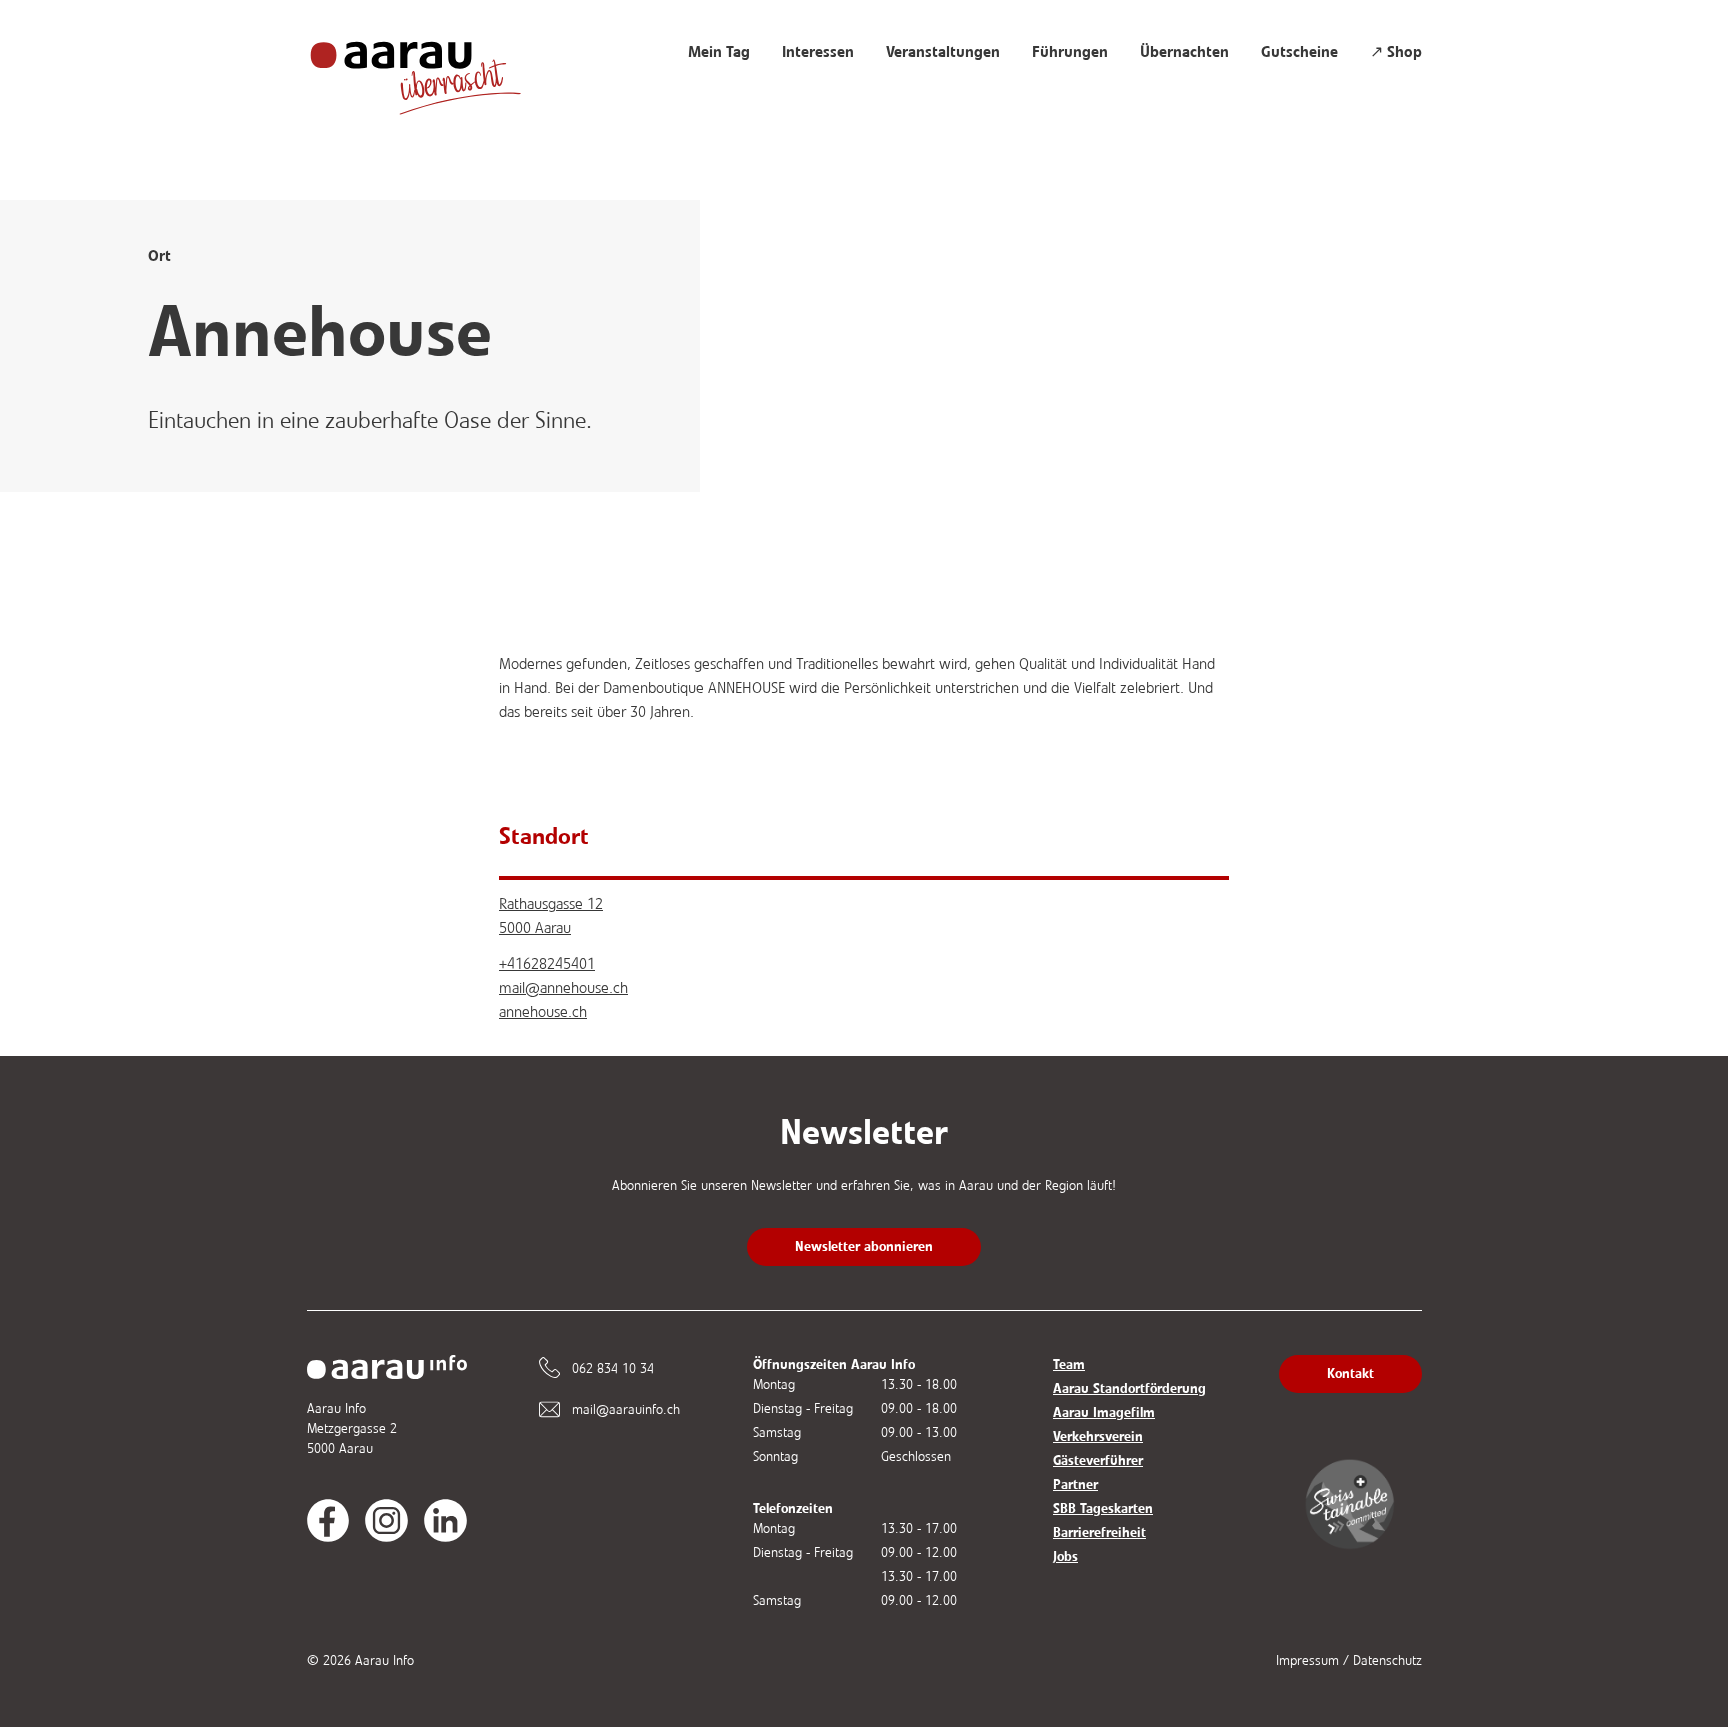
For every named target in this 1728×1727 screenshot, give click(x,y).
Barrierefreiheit (1099, 1532)
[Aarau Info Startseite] (435, 67)
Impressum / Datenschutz (1349, 1660)
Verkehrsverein (1098, 1436)
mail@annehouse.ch (563, 987)
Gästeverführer (1098, 1460)
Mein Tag (719, 52)
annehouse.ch (543, 1011)
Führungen (1070, 52)
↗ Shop (1396, 52)
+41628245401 (547, 963)
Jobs (1065, 1556)
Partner (1075, 1484)
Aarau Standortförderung (1129, 1388)
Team (1069, 1364)
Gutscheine (1299, 52)
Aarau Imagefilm (1104, 1412)
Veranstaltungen (943, 52)
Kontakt (1350, 1373)
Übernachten (1184, 52)
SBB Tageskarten (1103, 1508)
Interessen (818, 52)
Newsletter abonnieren (864, 1246)
